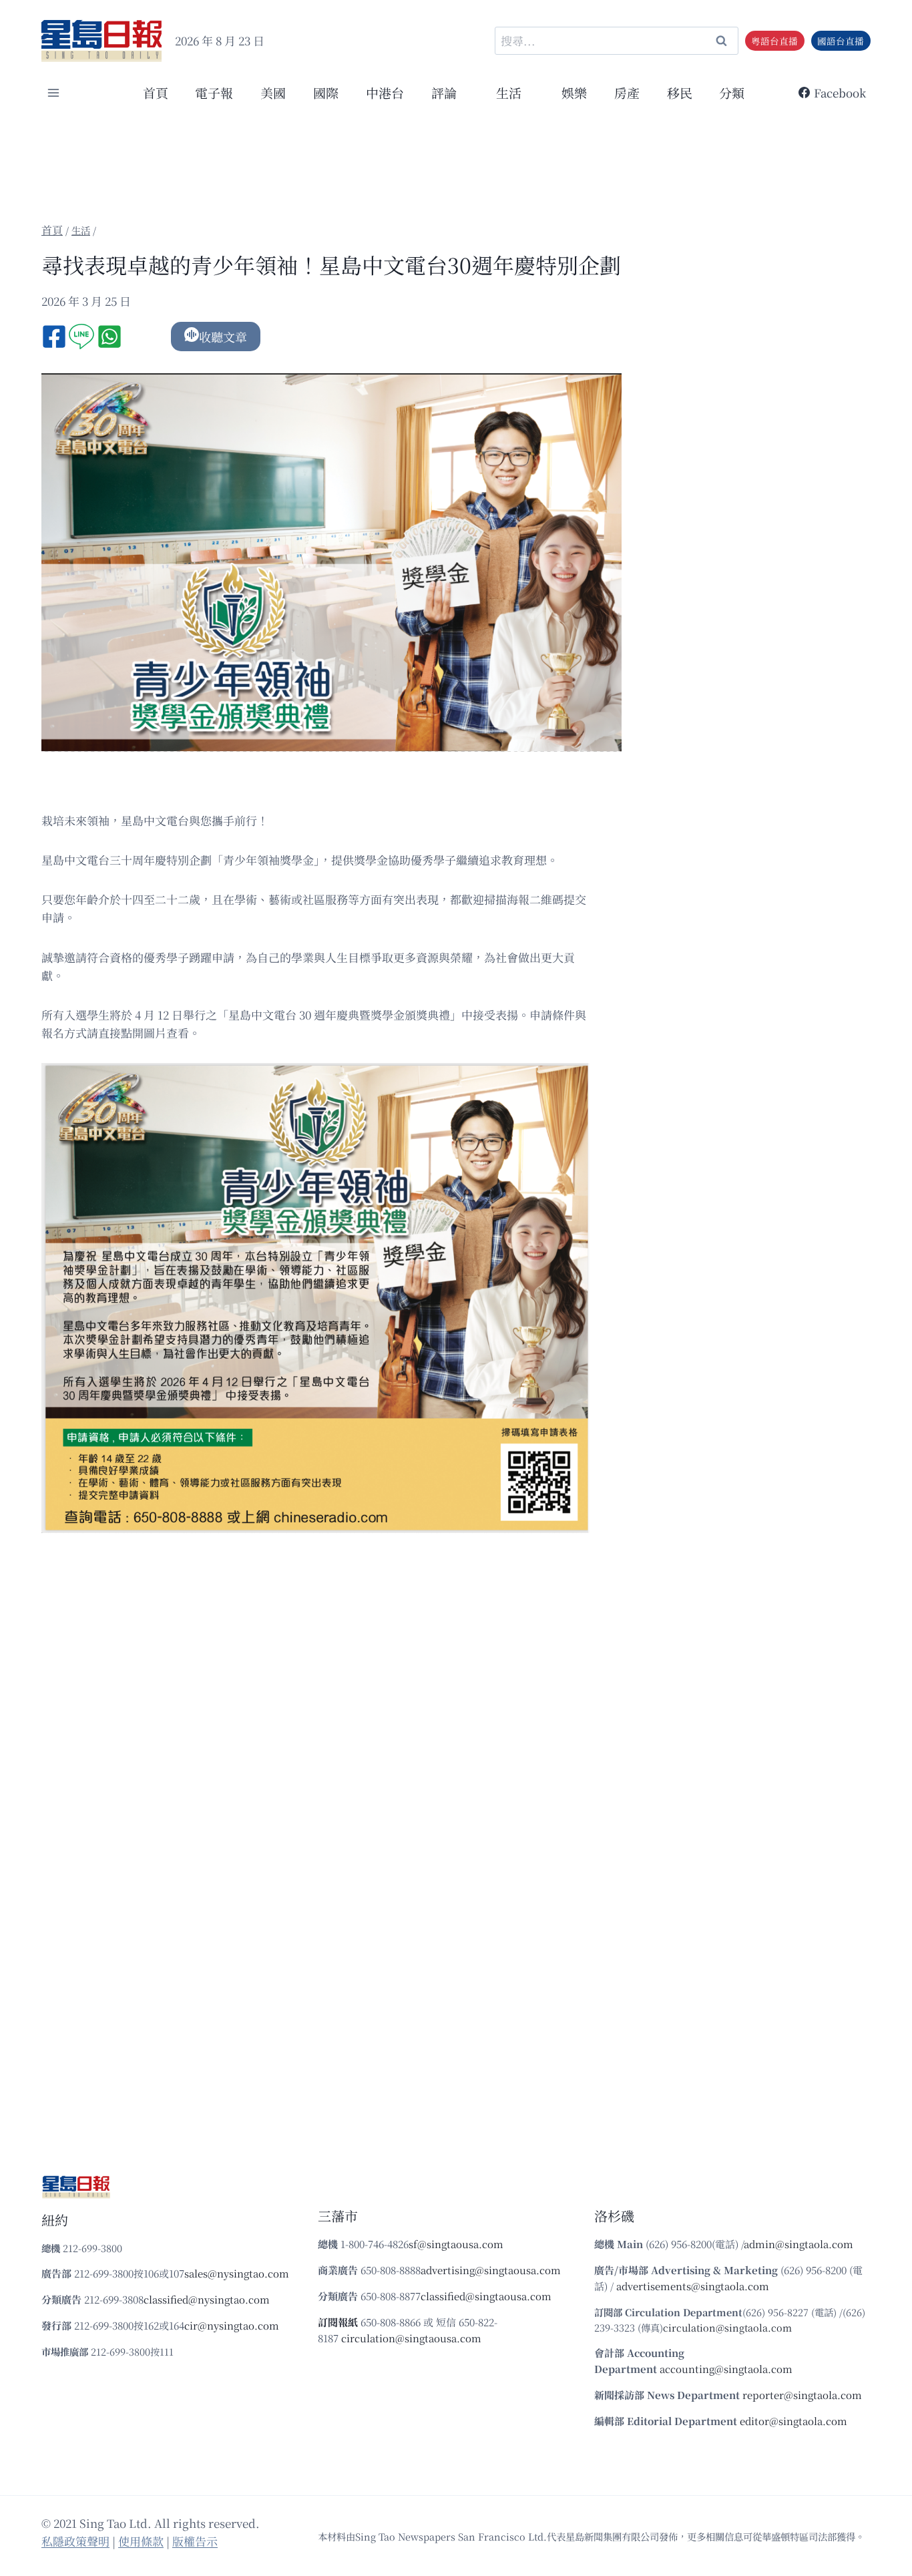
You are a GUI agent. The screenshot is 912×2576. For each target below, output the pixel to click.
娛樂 (574, 92)
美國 (273, 92)
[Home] (52, 230)
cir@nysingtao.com (232, 2325)
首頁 (156, 92)
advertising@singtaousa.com (491, 2270)
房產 (627, 92)
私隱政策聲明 (75, 2541)
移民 (680, 92)
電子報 (214, 92)
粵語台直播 (774, 41)
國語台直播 (841, 41)
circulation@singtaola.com (727, 2327)
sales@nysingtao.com (237, 2273)
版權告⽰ (195, 2541)
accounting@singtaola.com (726, 2369)
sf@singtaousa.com (456, 2244)
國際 (326, 92)
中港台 (385, 92)
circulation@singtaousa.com (411, 2338)
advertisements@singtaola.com (693, 2286)
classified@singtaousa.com (486, 2296)
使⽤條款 (141, 2541)
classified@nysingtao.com (207, 2299)
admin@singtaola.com (799, 2244)
